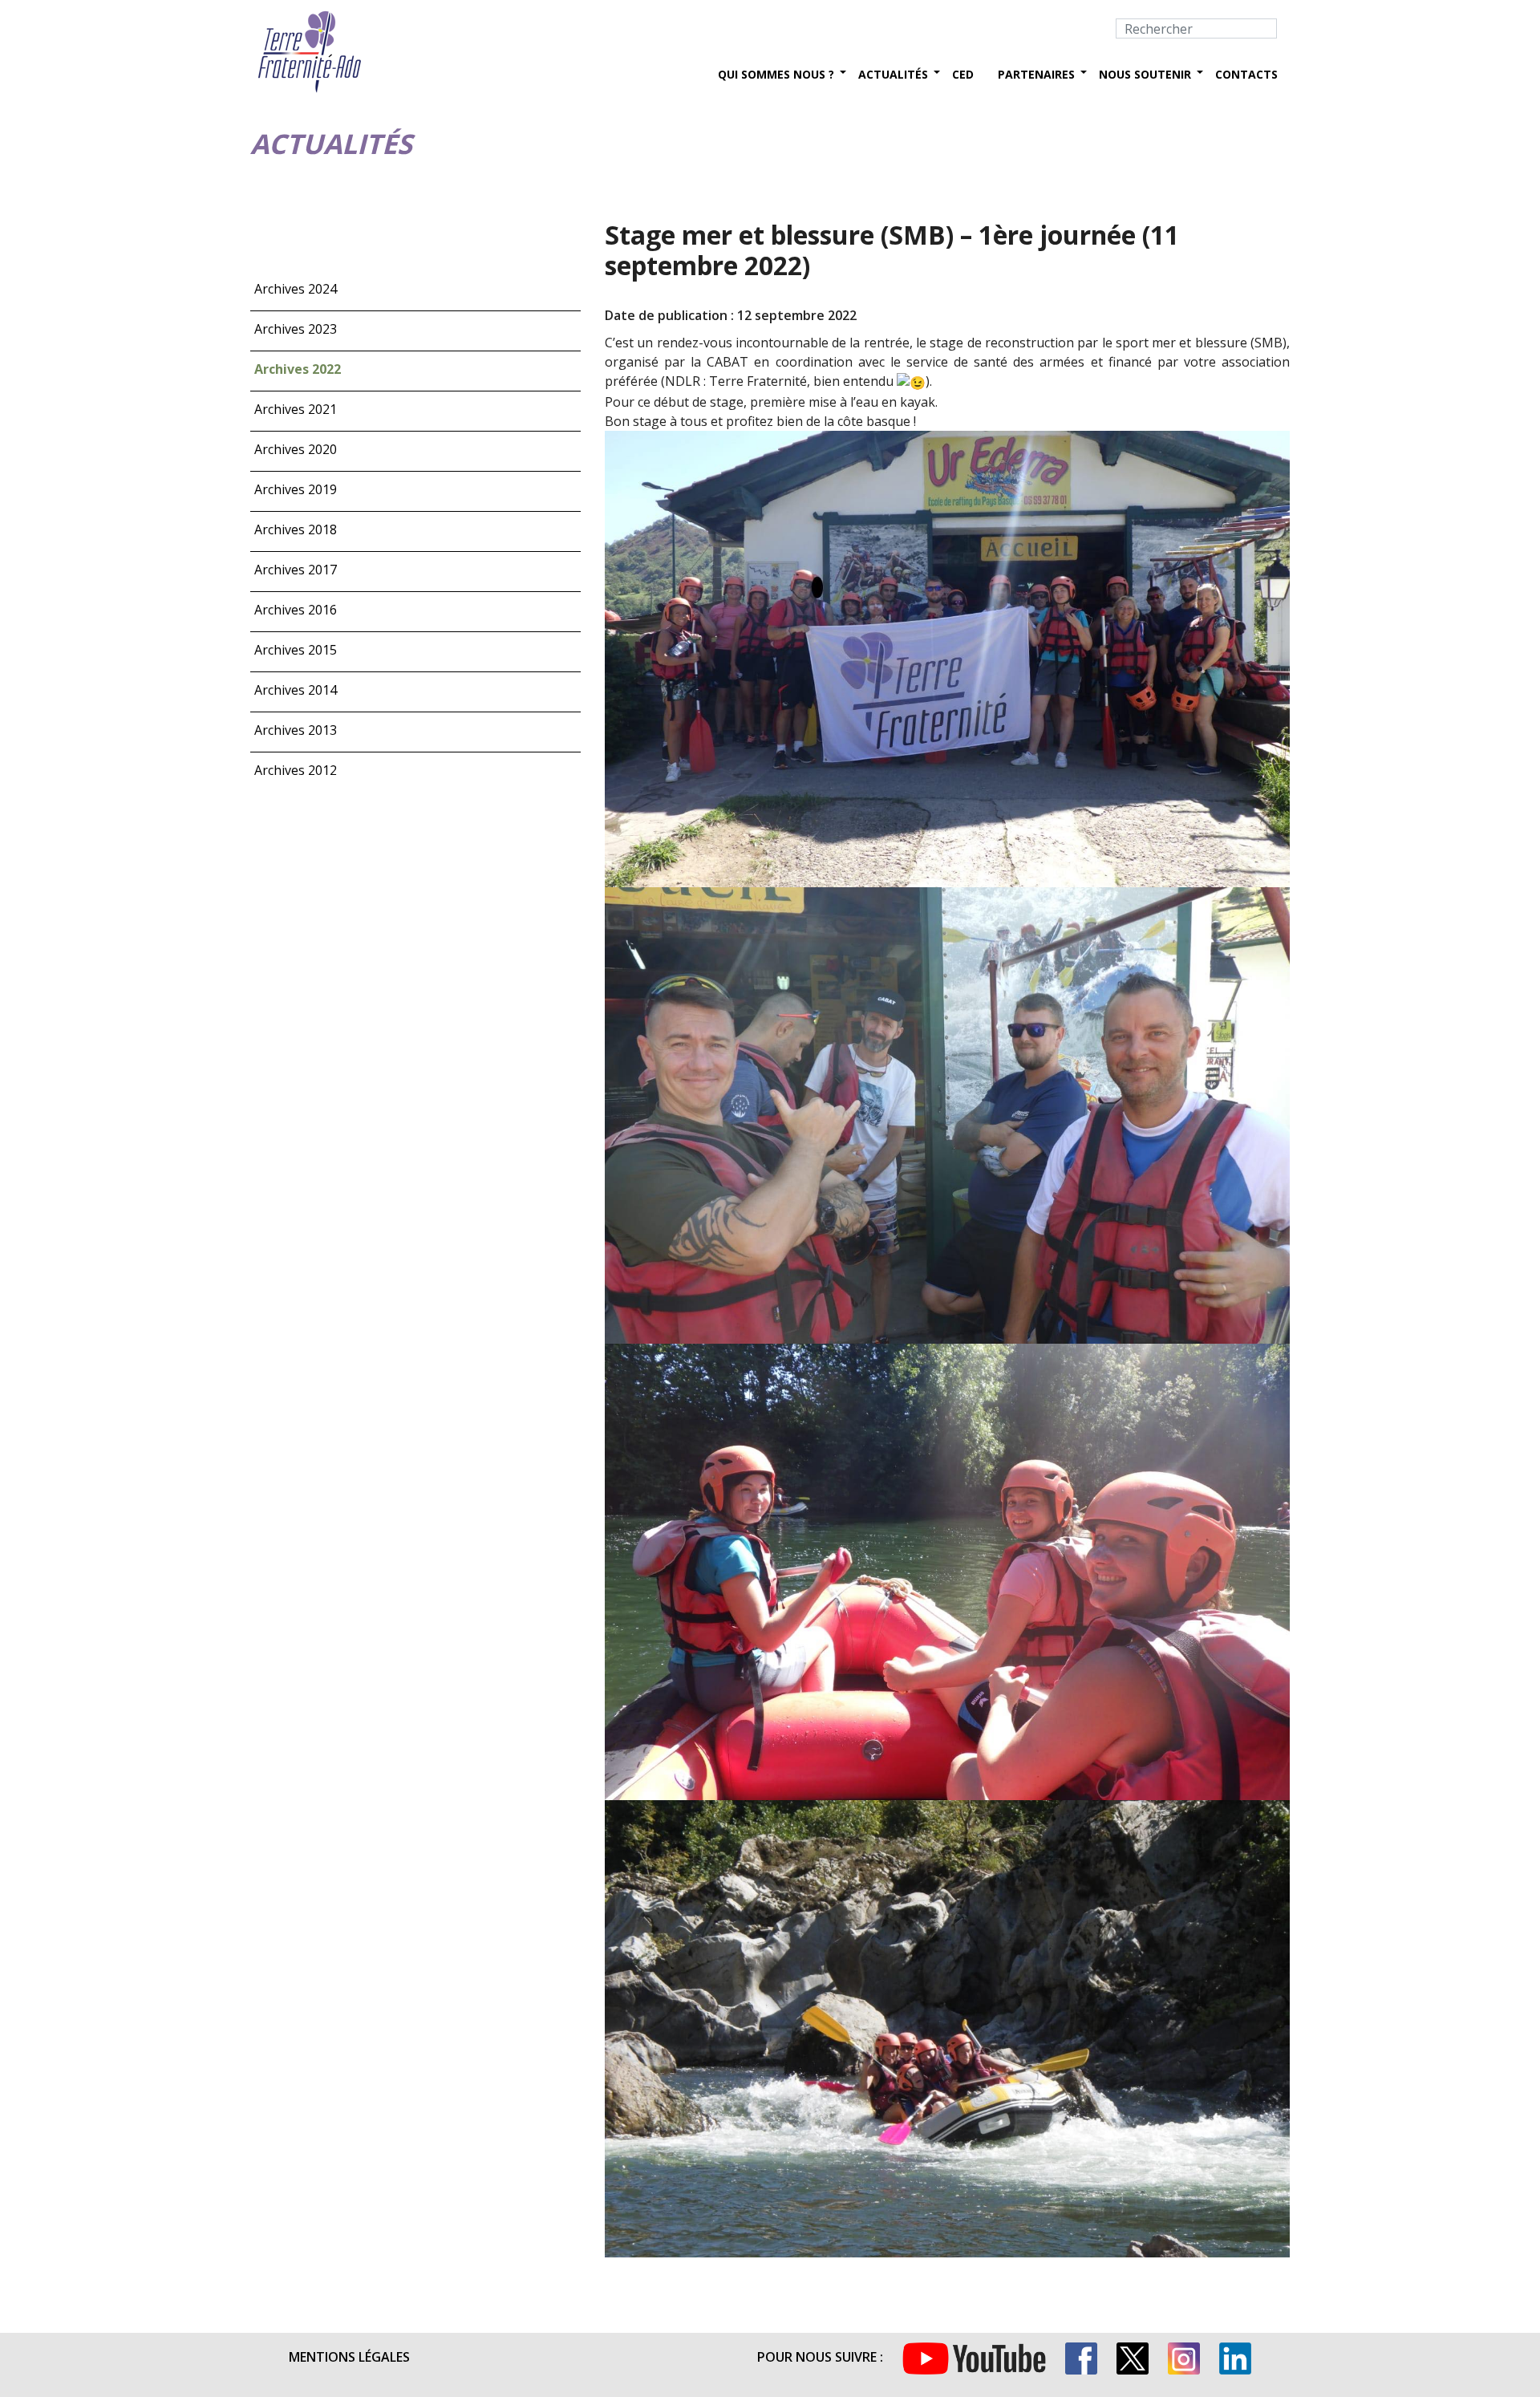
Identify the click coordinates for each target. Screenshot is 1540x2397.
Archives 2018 (296, 529)
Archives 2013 (296, 730)
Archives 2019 (296, 489)
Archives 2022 (298, 369)
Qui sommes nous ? (776, 74)
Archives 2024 (296, 289)
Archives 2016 (296, 610)
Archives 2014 (296, 690)
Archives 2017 (296, 570)
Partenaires (1036, 74)
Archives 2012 (296, 770)
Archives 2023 (296, 329)
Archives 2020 (296, 449)
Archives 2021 (296, 409)
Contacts (1246, 74)
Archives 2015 (296, 650)
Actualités (893, 74)
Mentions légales (349, 2357)
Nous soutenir (1145, 74)
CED (963, 74)
